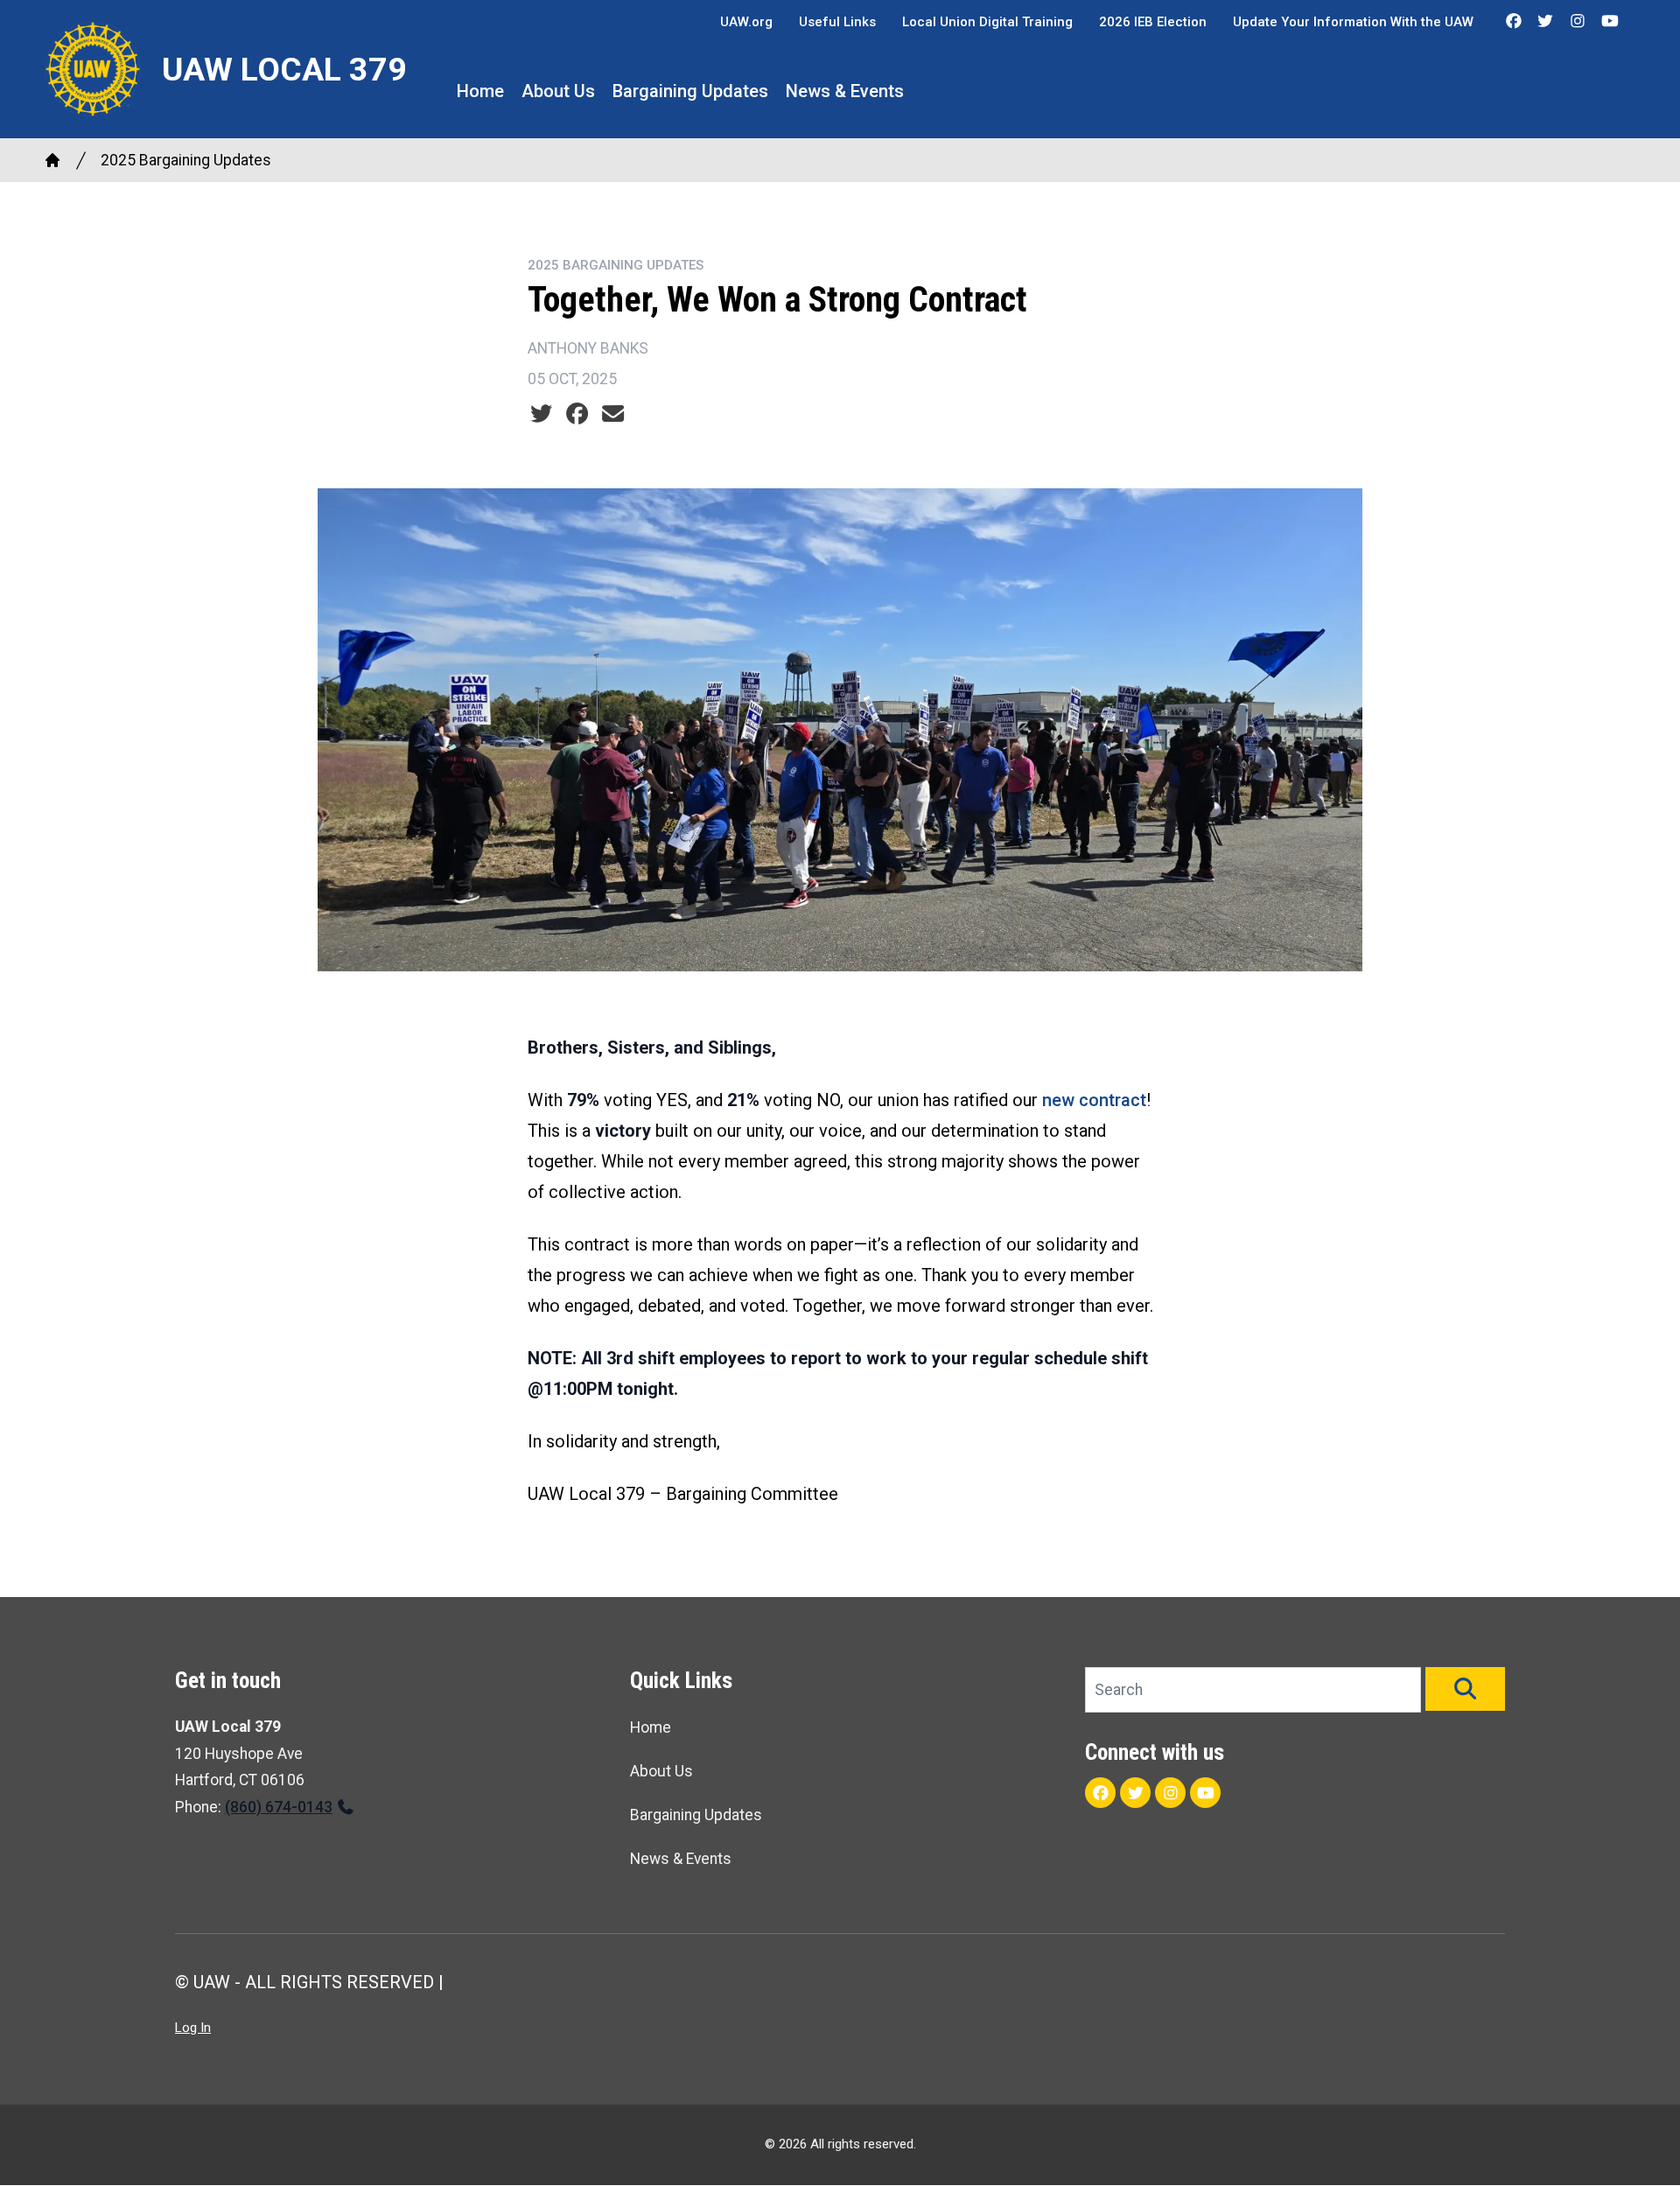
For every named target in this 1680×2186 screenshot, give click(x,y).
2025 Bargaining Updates (186, 160)
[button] (1465, 1689)
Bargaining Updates (690, 91)
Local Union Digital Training (987, 22)
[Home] (52, 160)
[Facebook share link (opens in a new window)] (577, 414)
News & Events (845, 91)
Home (480, 91)
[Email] (613, 414)
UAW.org (746, 22)
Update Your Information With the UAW (1353, 22)
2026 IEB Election (1153, 22)
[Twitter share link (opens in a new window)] (541, 414)
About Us (558, 91)
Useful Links (837, 22)
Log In (193, 2028)
